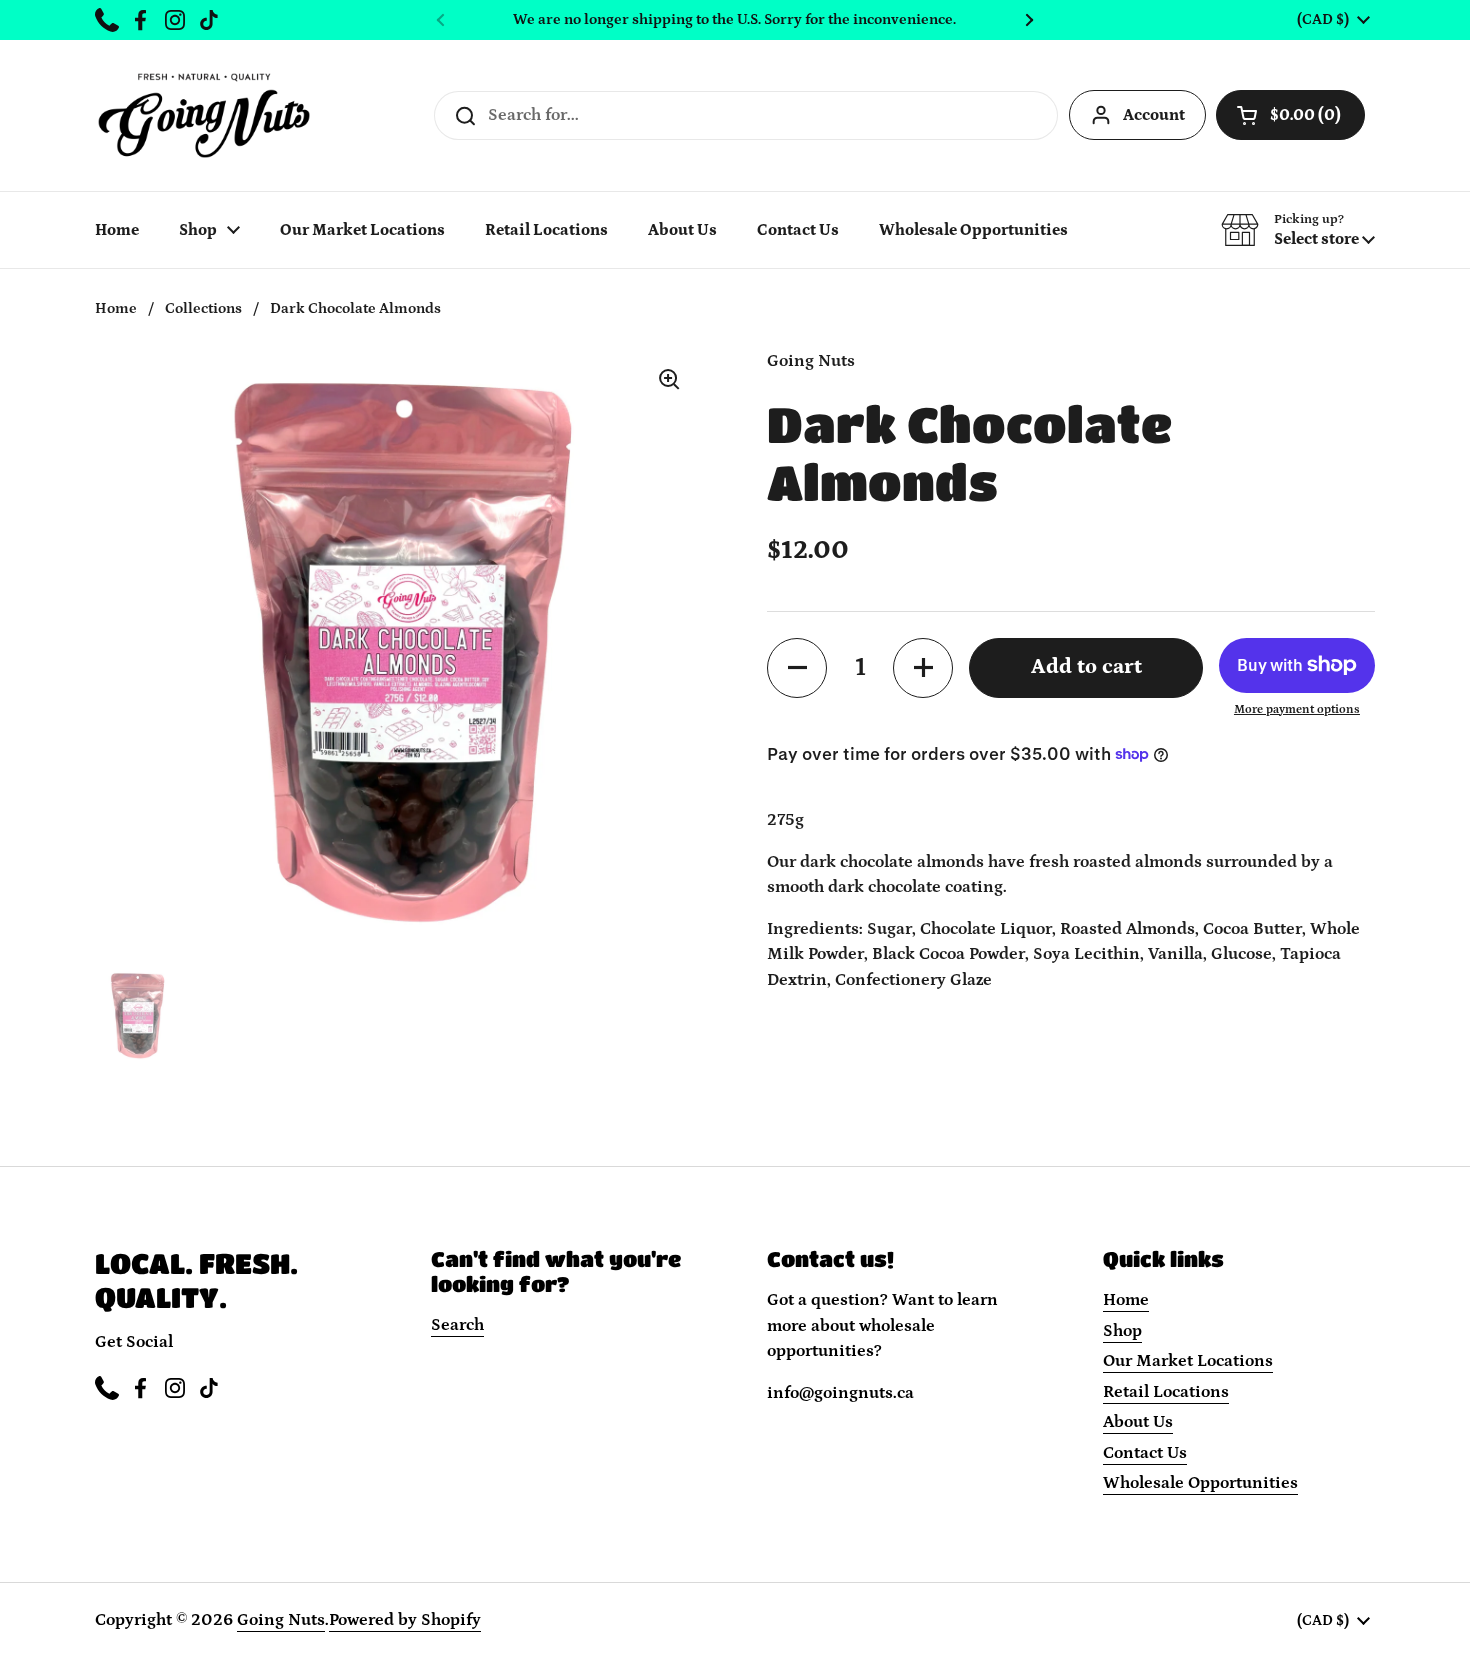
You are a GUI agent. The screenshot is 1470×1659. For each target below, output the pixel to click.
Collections (203, 308)
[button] (1298, 230)
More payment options (1297, 708)
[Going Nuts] (204, 115)
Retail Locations (1166, 1392)
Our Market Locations (1188, 1361)
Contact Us (1145, 1453)
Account (1154, 115)
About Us (1138, 1422)
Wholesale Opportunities (1200, 1483)
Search (457, 1325)
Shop (1122, 1331)
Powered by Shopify (405, 1620)
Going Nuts (281, 1620)
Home (116, 308)
